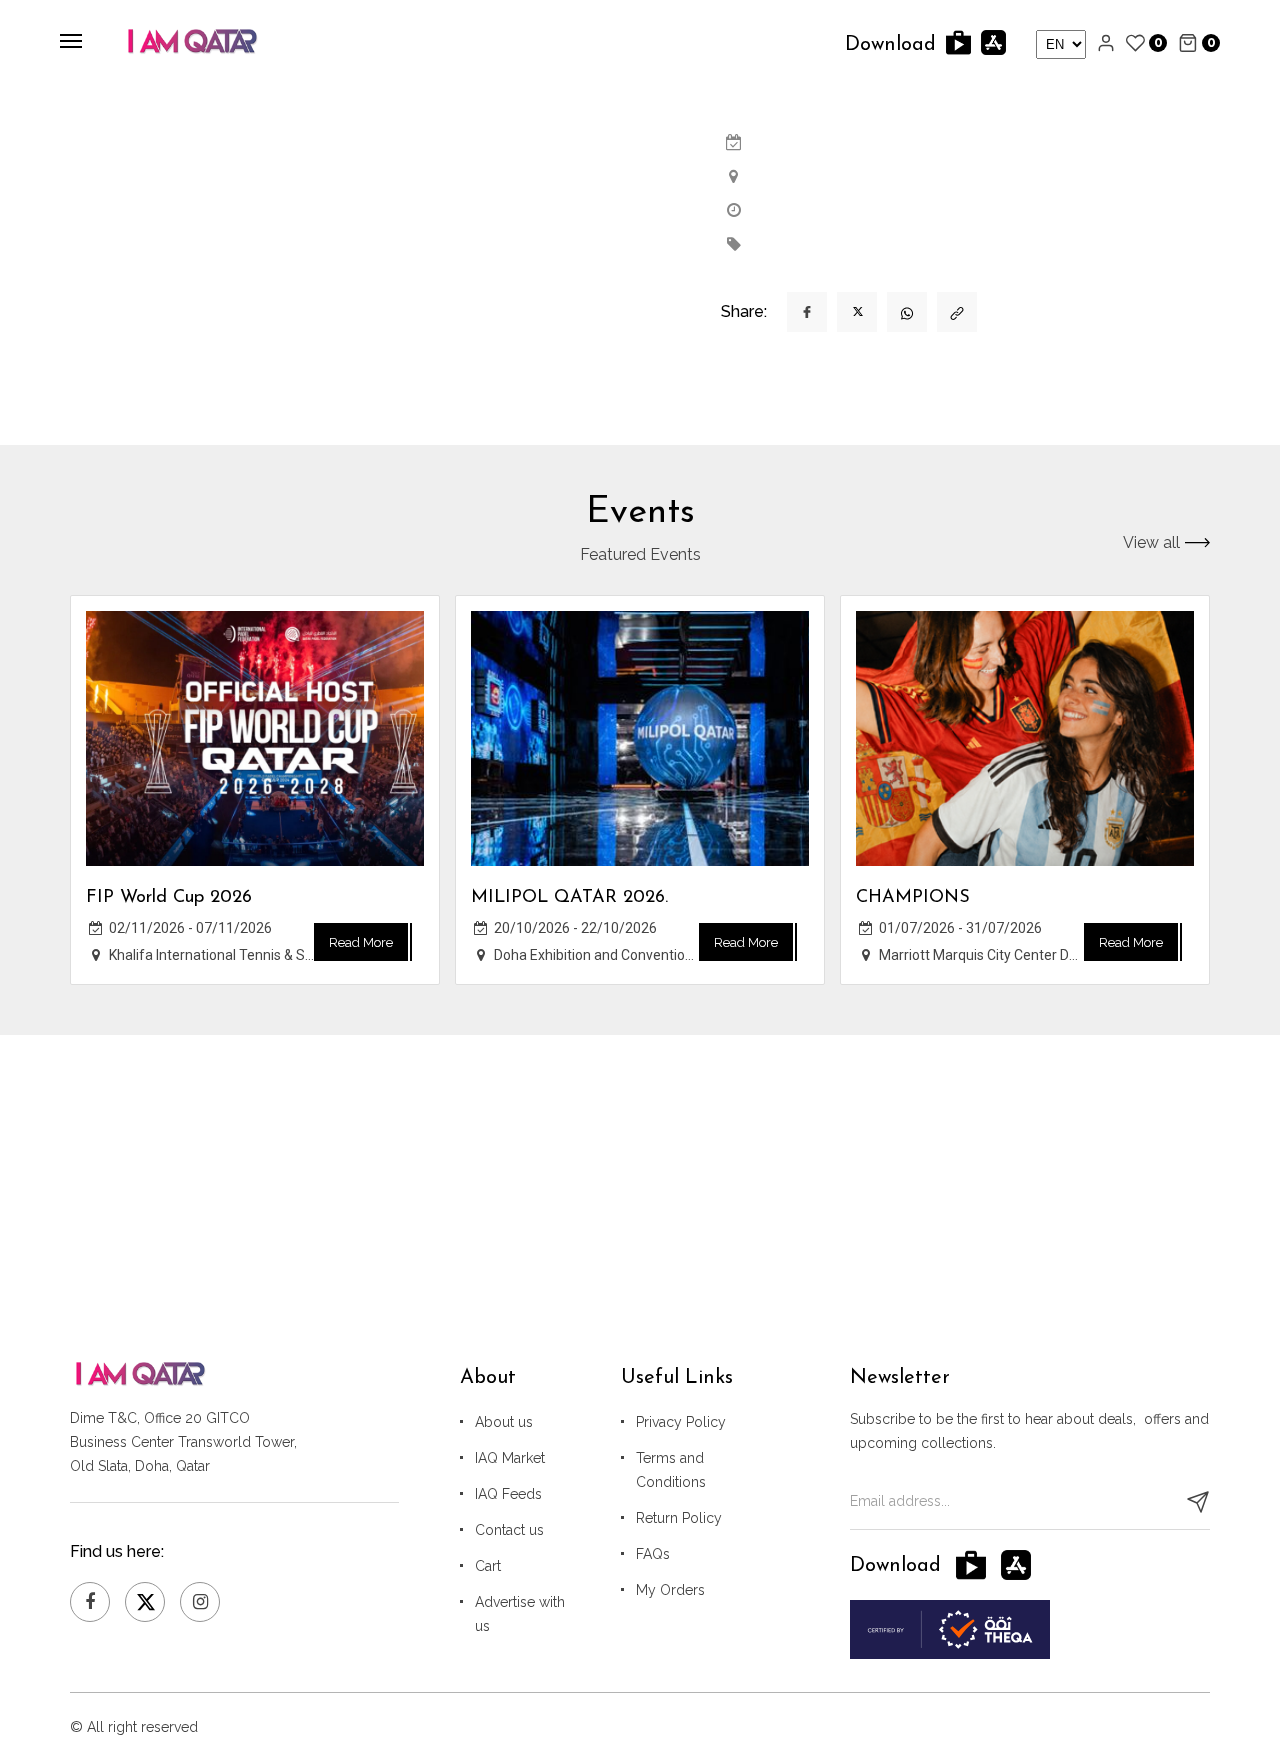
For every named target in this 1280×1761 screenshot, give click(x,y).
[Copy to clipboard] (957, 312)
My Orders (670, 1590)
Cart (488, 1566)
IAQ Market (510, 1458)
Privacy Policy (681, 1422)
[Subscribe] (1198, 1502)
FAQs (653, 1554)
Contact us (509, 1530)
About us (504, 1422)
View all (1151, 543)
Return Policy (679, 1518)
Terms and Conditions (671, 1470)
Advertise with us (520, 1614)
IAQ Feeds (508, 1494)
